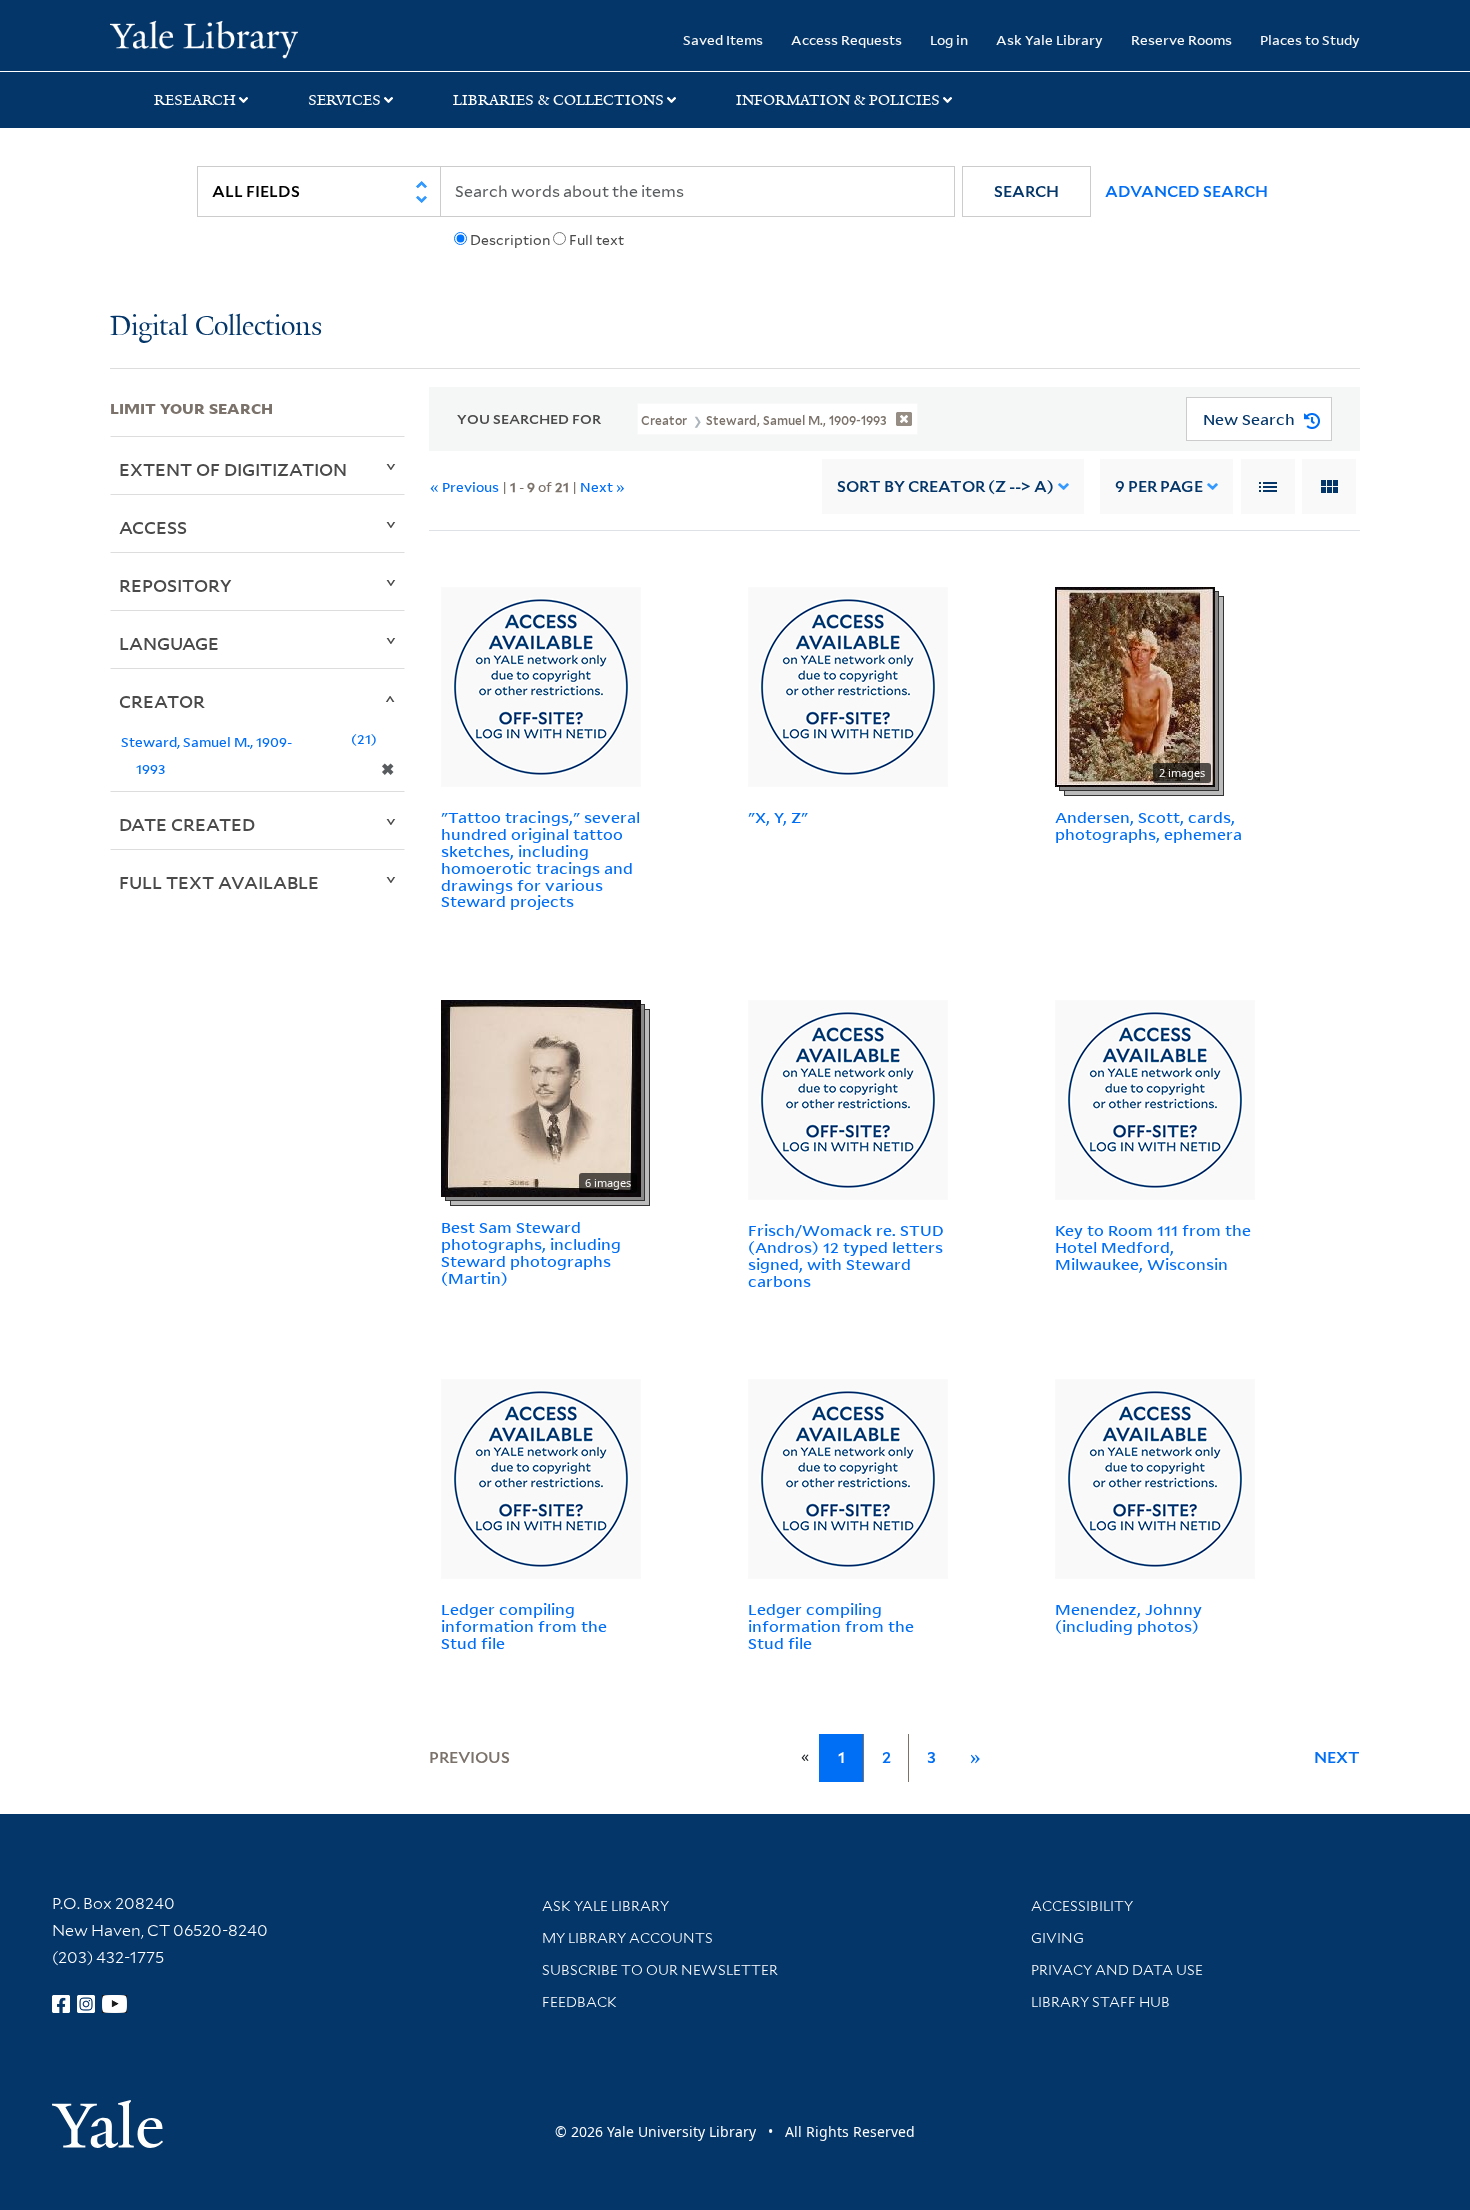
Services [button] (344, 100)
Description (510, 240)
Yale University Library (203, 38)
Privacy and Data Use (1117, 1970)
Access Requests (846, 39)
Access (153, 527)
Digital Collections (216, 327)
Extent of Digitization (233, 469)
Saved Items (723, 39)
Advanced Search (1186, 191)
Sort (945, 486)
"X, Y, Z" (778, 817)
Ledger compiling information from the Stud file (524, 1626)
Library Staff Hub (1100, 2002)
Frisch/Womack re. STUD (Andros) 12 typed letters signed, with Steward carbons (846, 1255)
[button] (1026, 191)
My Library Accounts (627, 1938)
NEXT (1337, 1757)
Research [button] (195, 100)
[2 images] (1135, 686)
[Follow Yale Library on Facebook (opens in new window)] (61, 2004)
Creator (162, 701)
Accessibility (1082, 1906)
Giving (1057, 1938)
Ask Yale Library (1049, 39)
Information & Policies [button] (838, 100)
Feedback (579, 2002)
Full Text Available (219, 882)
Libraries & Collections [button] (558, 100)
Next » (602, 486)
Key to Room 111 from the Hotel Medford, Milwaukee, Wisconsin (1153, 1247)
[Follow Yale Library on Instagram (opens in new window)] (86, 2004)
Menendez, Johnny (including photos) (1128, 1617)
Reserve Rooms (1181, 39)
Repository (175, 585)
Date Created (187, 824)
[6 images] (541, 1097)
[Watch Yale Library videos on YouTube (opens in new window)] (115, 2004)
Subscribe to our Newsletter (660, 1970)
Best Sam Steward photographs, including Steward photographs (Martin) (531, 1252)
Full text (596, 240)
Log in (949, 39)
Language (169, 643)
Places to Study (1310, 39)
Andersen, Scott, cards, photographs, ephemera (1148, 825)
